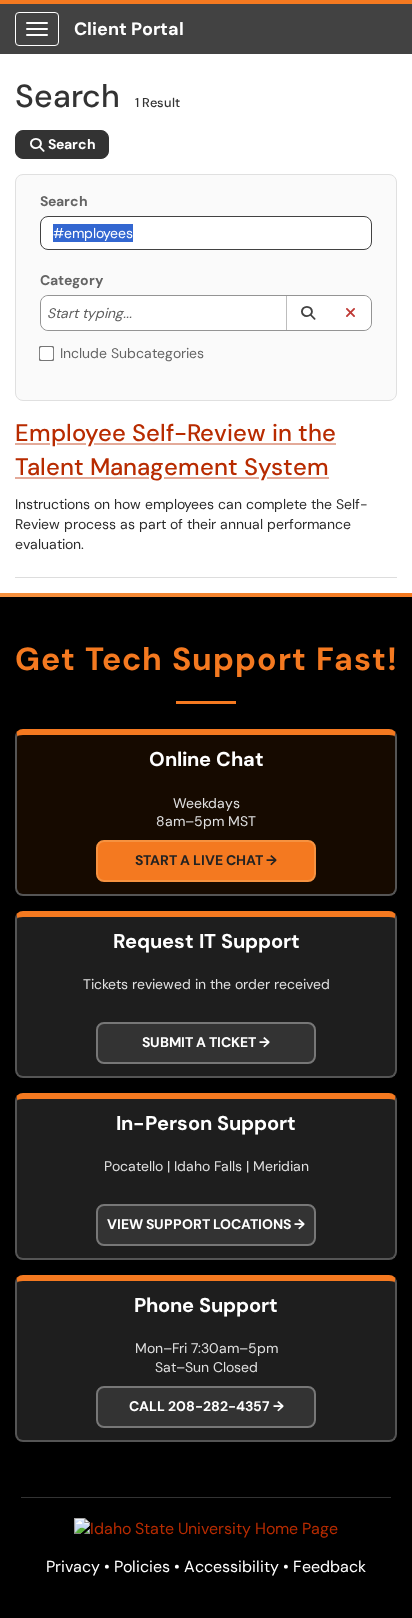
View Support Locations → (206, 1224)
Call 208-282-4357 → (206, 1406)
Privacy (73, 1566)
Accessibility (231, 1566)
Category (71, 280)
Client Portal (129, 29)
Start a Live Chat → (206, 860)
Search (64, 201)
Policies (142, 1566)
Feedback (329, 1566)
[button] (307, 313)
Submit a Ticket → (206, 1042)
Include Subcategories (132, 353)
